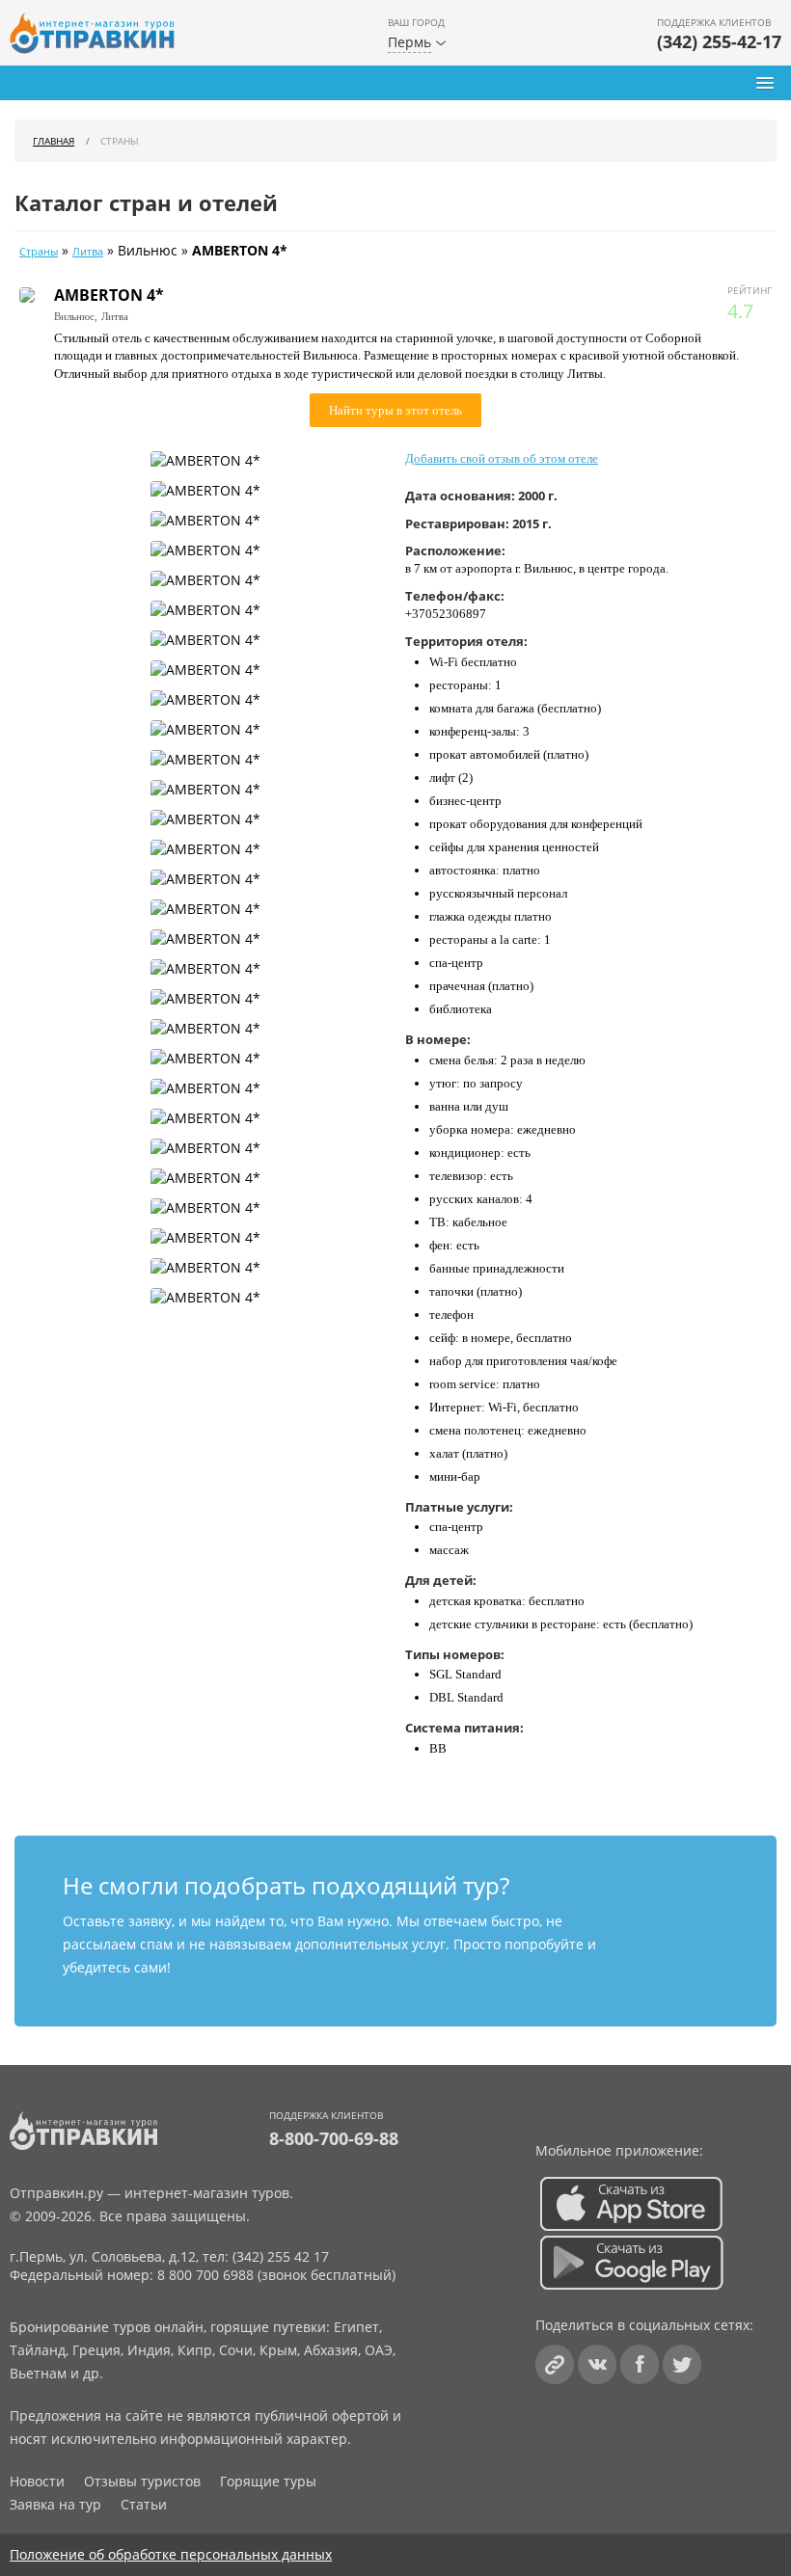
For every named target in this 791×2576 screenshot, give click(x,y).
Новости (37, 2481)
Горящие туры (268, 2481)
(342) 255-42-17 (719, 41)
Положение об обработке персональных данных (171, 2554)
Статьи (144, 2504)
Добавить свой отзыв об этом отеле (502, 458)
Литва (88, 252)
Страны (39, 252)
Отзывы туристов (142, 2481)
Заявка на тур (55, 2504)
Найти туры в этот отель (395, 410)
